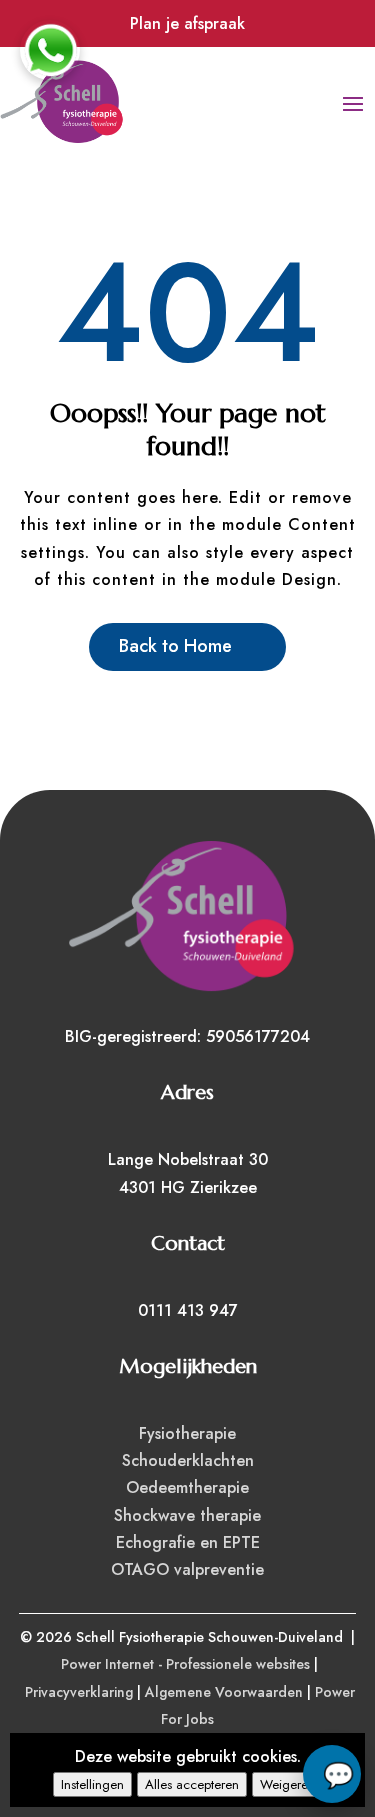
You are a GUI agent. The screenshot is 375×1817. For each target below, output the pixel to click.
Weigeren (287, 1784)
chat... (332, 1774)
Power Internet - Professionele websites (185, 1664)
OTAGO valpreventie (187, 1569)
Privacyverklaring (79, 1692)
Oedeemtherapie (187, 1487)
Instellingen (92, 1784)
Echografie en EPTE (188, 1542)
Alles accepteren (192, 1784)
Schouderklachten (188, 1460)
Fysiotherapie (187, 1433)
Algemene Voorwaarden (224, 1692)
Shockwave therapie (187, 1515)
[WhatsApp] (50, 50)
